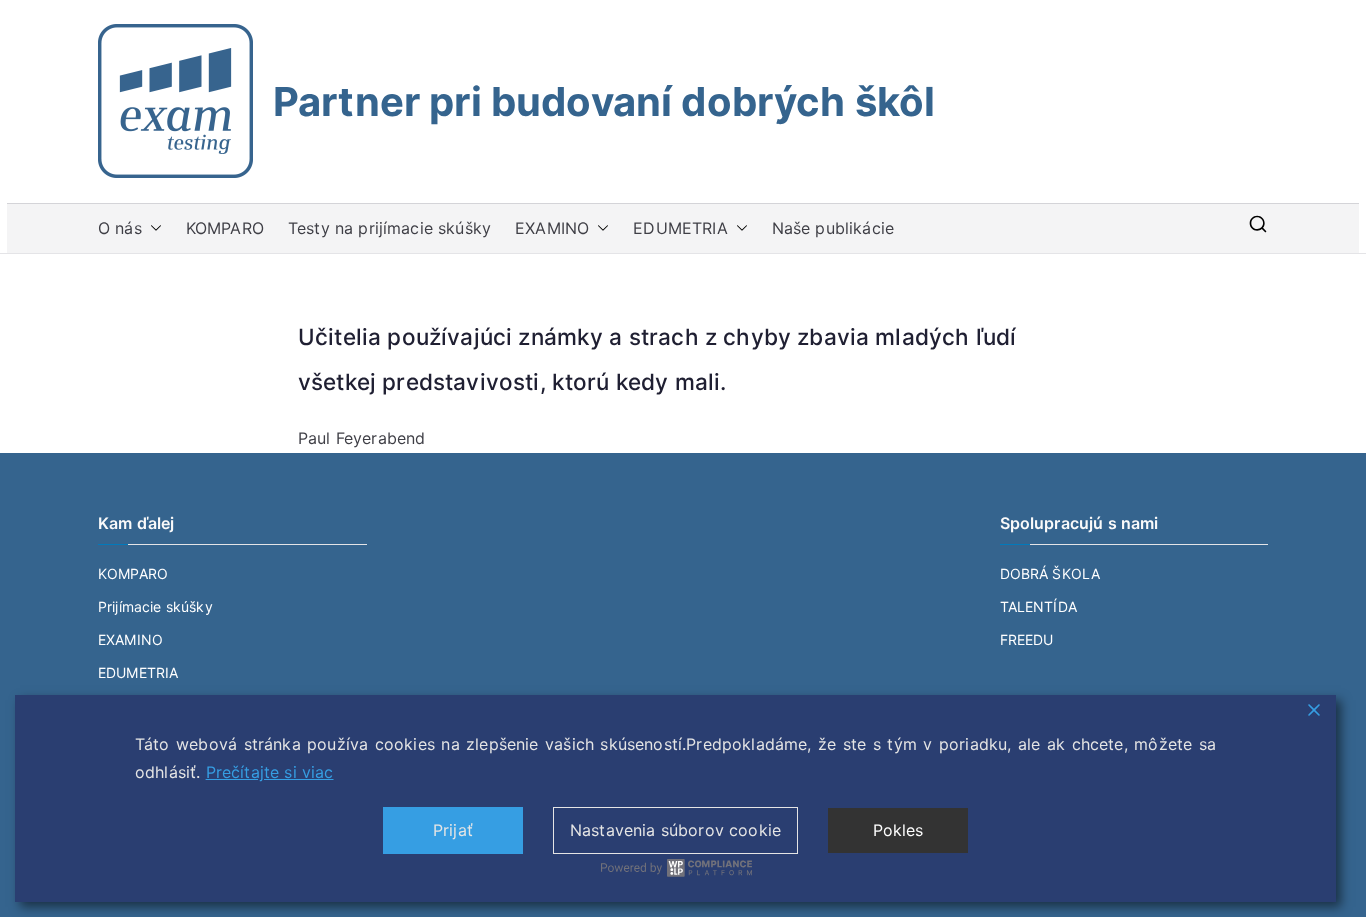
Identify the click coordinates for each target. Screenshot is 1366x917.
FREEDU (1027, 639)
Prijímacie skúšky (155, 606)
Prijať (453, 830)
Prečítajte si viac (270, 772)
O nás (120, 228)
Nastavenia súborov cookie (675, 830)
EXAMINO (552, 228)
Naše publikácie (833, 228)
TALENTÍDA (1038, 606)
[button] (152, 228)
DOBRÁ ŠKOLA (1050, 573)
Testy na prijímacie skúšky (389, 228)
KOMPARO (225, 228)
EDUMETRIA (680, 228)
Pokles (898, 830)
